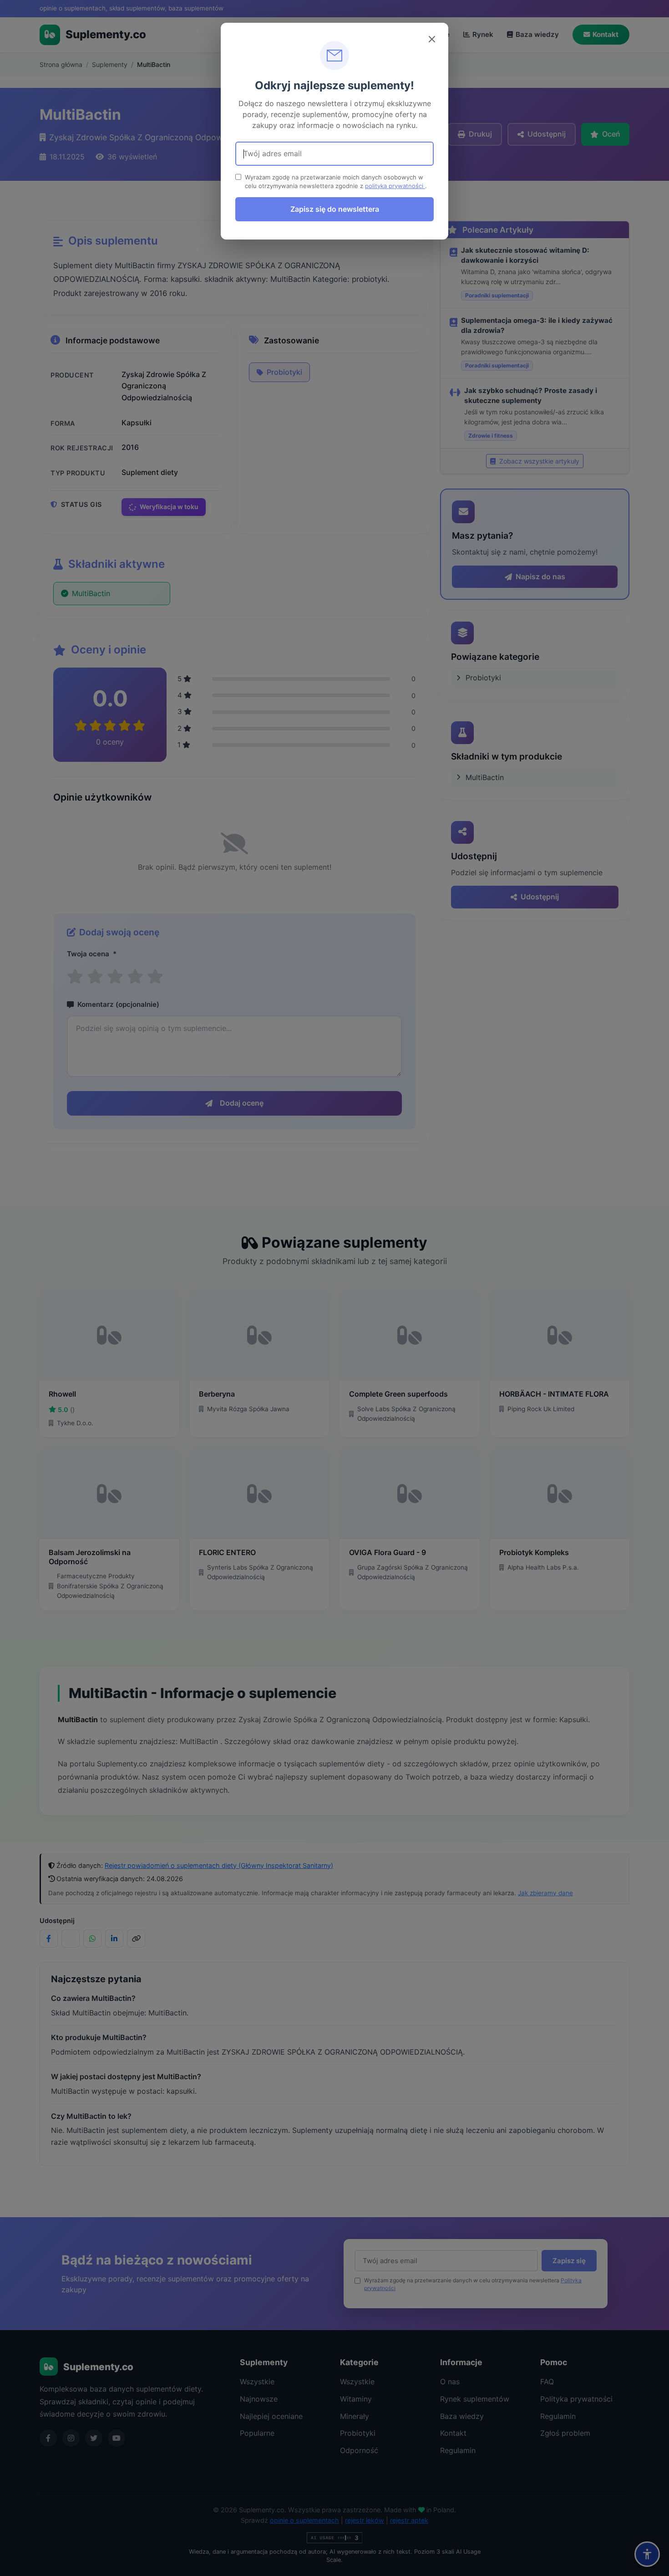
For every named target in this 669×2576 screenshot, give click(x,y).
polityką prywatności (395, 186)
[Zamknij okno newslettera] (432, 39)
